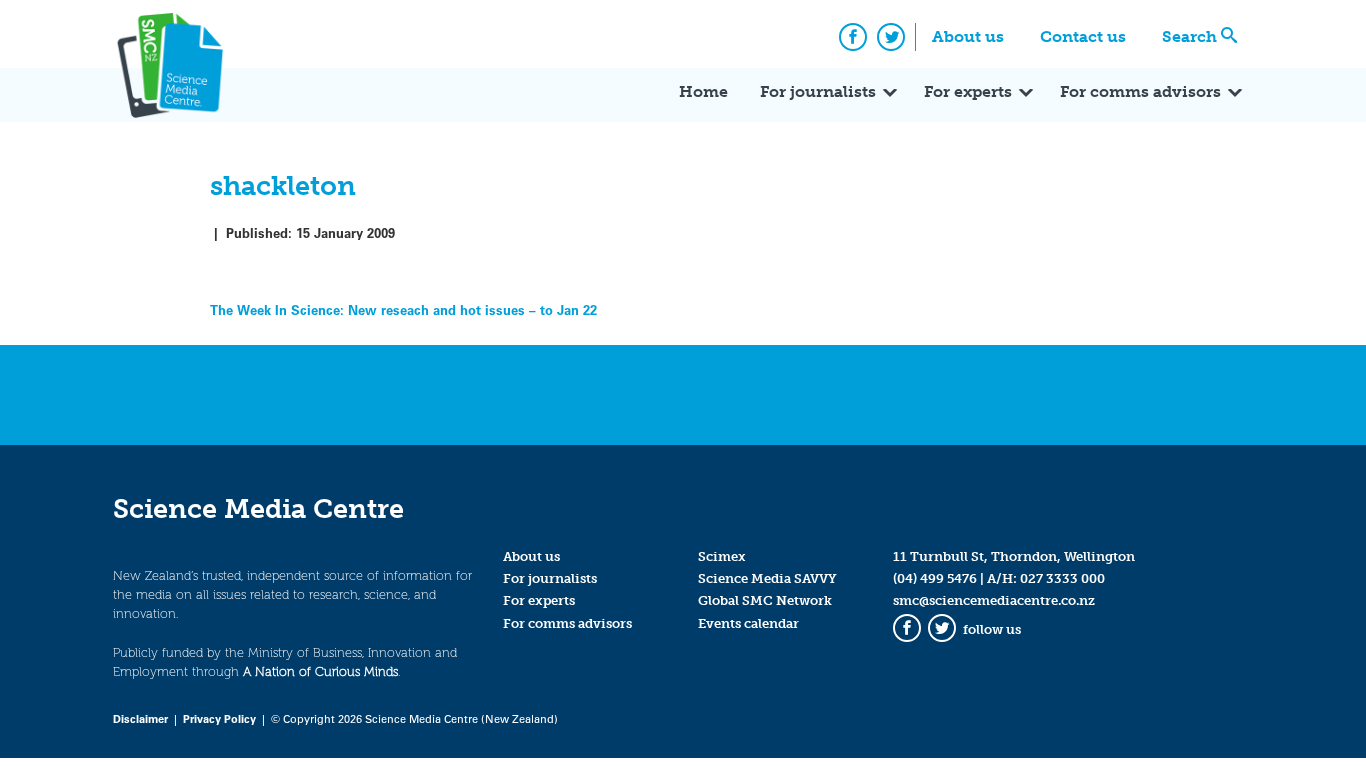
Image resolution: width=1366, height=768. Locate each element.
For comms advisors (1140, 91)
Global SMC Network (765, 600)
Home (703, 91)
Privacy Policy (219, 718)
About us (968, 36)
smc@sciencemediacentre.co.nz (994, 600)
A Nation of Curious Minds (320, 671)
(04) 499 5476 (935, 578)
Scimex (722, 556)
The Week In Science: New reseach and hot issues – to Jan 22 (403, 309)
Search (1189, 36)
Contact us (1083, 36)
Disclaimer (140, 718)
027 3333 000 (1062, 578)
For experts (968, 91)
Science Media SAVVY (767, 578)
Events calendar (748, 623)
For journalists (818, 91)
